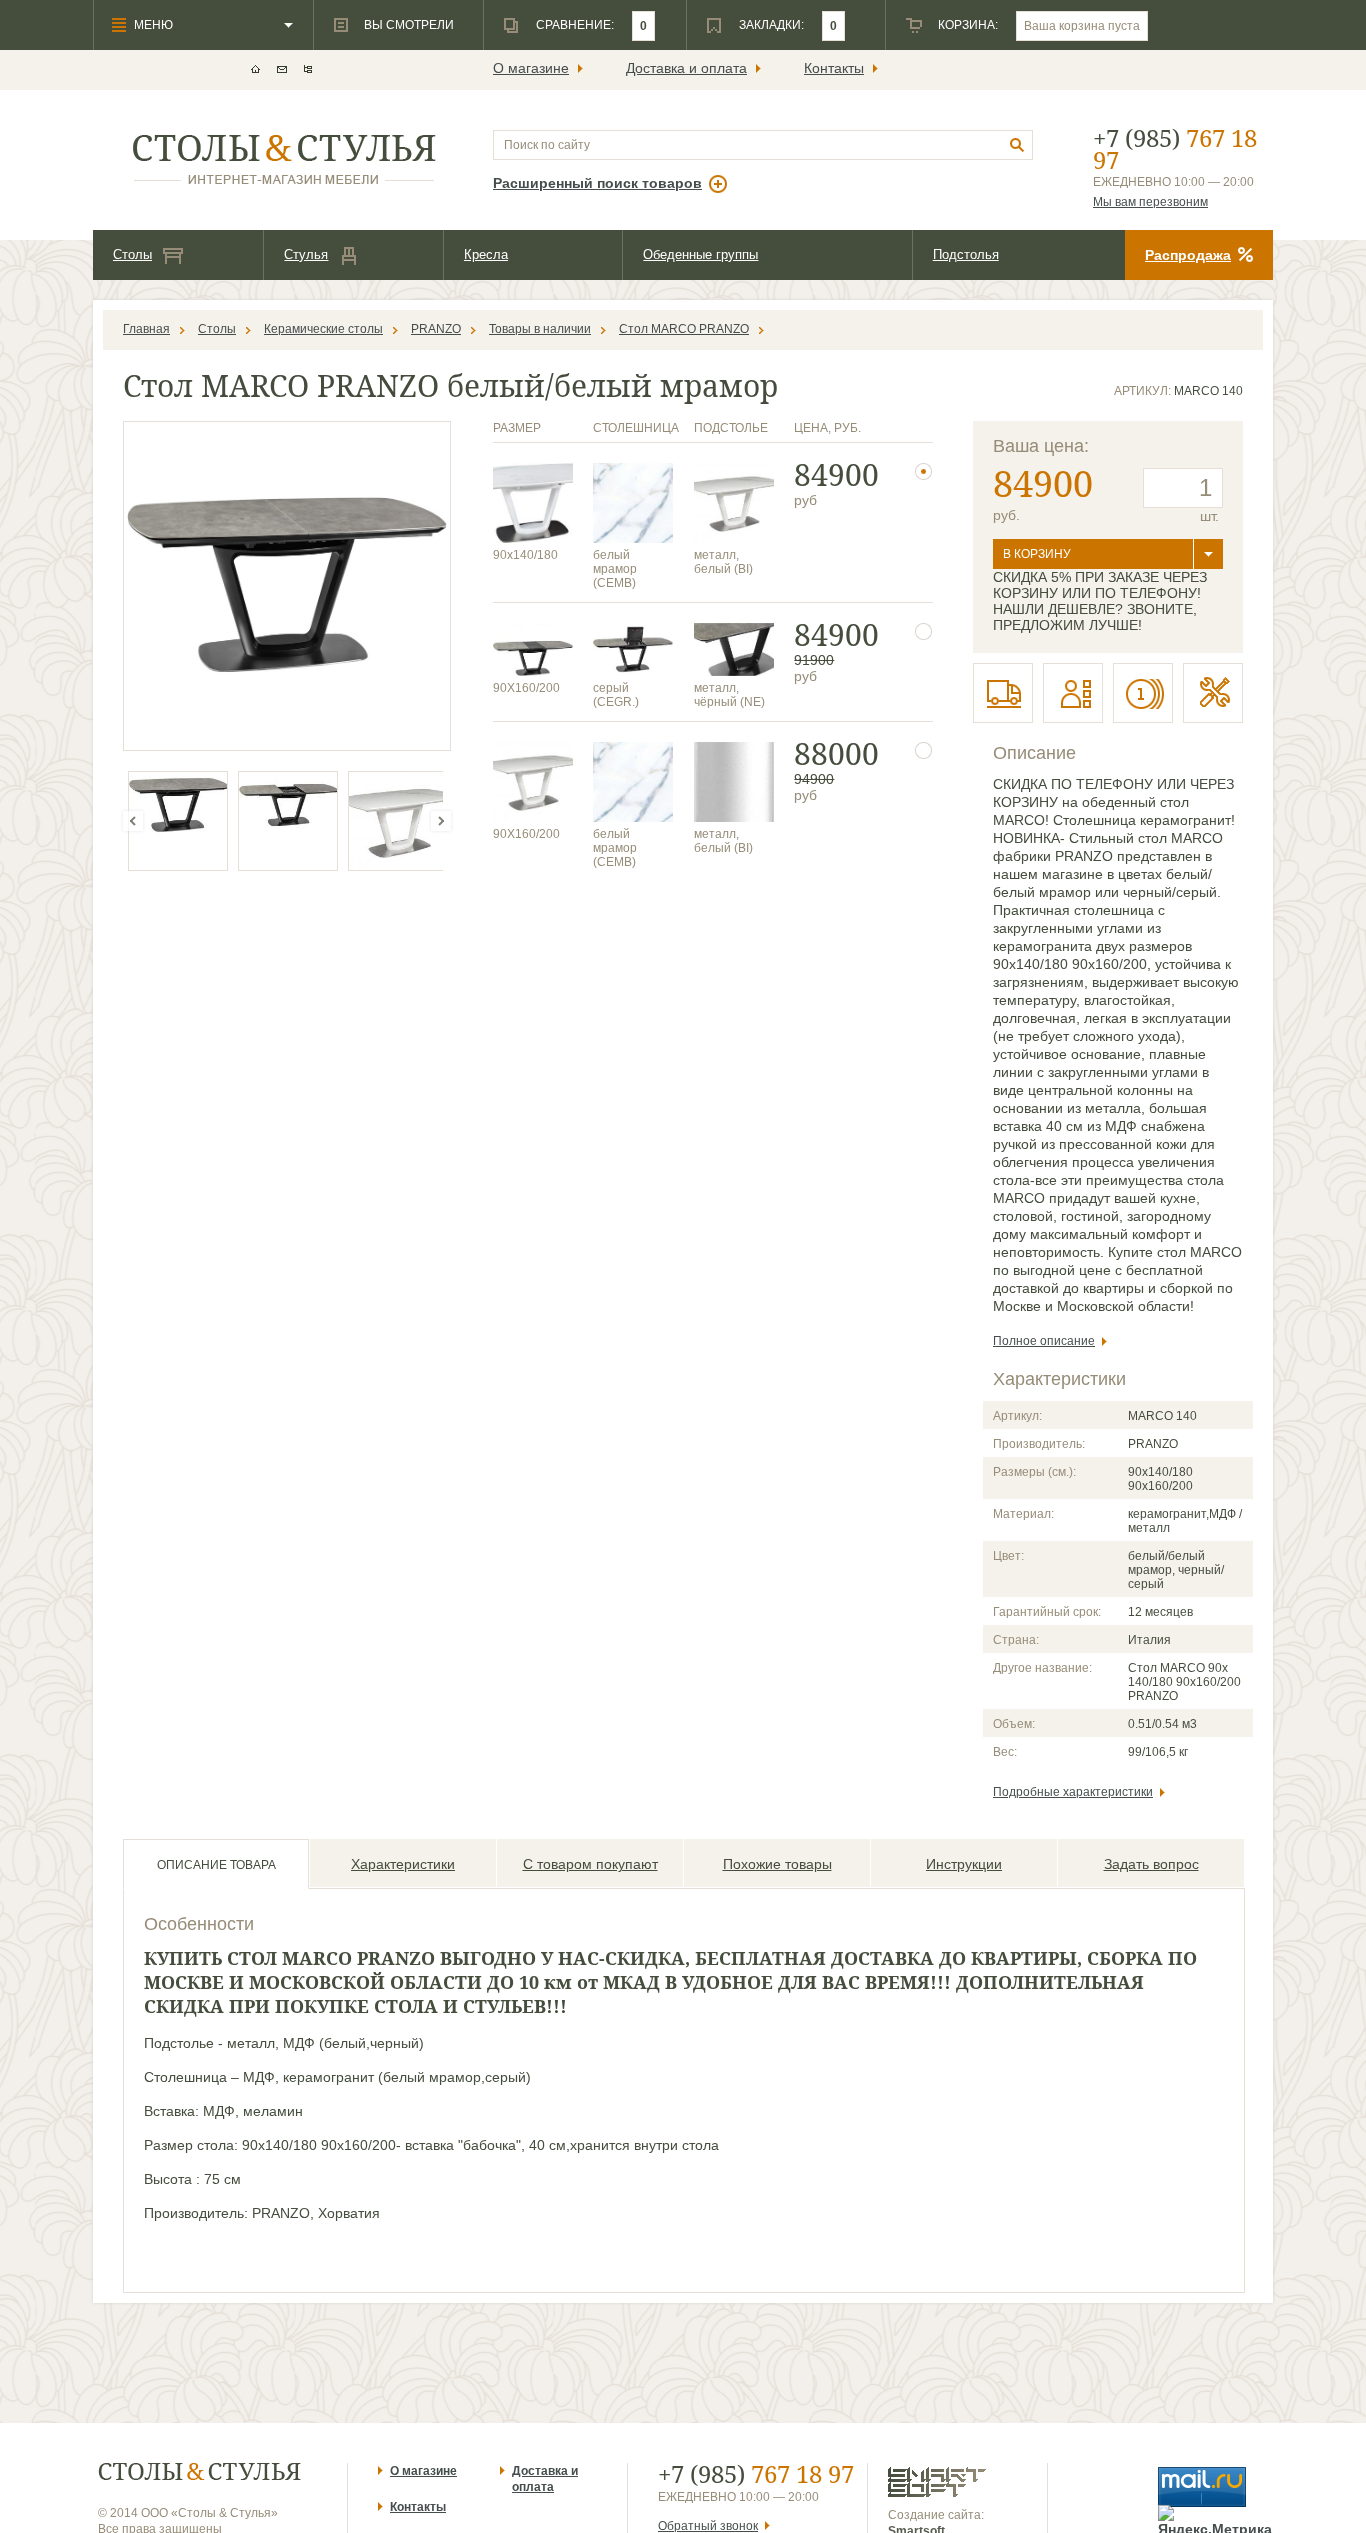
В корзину (1037, 554)
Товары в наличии (540, 329)
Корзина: (968, 25)
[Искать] (1017, 145)
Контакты (834, 68)
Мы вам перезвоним (1150, 202)
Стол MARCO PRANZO (684, 329)
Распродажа (1188, 255)
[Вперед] (441, 821)
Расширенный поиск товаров (597, 183)
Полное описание (1044, 1341)
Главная (146, 329)
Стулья (306, 254)
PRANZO (436, 329)
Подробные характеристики (1073, 1792)
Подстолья (966, 254)
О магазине (531, 68)
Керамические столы (323, 329)
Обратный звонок (708, 2526)
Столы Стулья (199, 2471)
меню (153, 25)
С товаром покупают (590, 1864)
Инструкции (964, 1864)
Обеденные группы (700, 254)
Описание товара (216, 1865)
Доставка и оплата (686, 68)
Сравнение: (575, 25)
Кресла (486, 254)
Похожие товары (777, 1864)
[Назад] (133, 821)
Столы (132, 254)
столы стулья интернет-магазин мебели (284, 159)
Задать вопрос (1151, 1864)
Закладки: (771, 25)
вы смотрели (409, 25)
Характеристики (403, 1864)
